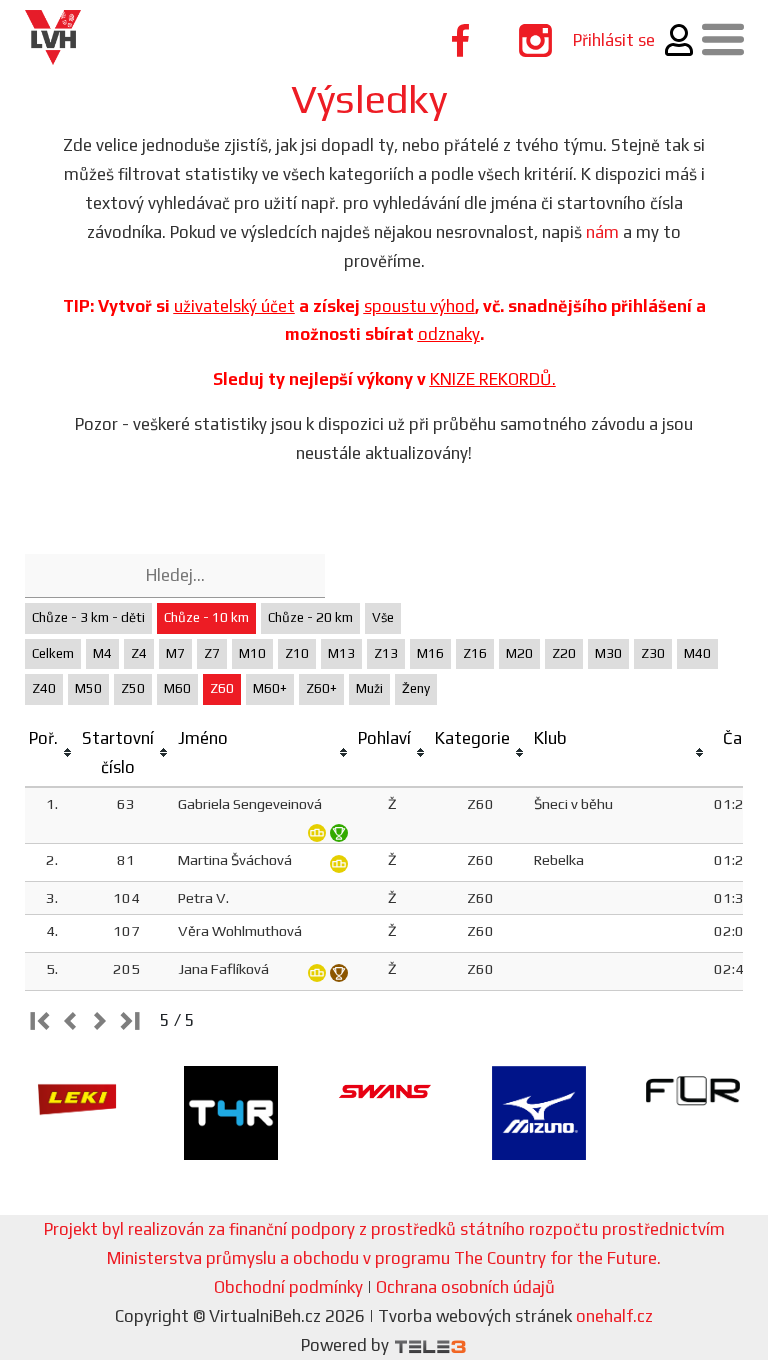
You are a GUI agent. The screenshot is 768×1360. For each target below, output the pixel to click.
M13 (341, 653)
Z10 (297, 653)
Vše (383, 617)
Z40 (44, 688)
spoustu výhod (419, 306)
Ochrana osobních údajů (465, 1287)
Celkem (53, 653)
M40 (697, 653)
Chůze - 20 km (310, 617)
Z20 (564, 653)
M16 (430, 653)
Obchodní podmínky (288, 1287)
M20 (519, 653)
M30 (608, 653)
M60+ (270, 688)
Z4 (139, 653)
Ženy (416, 688)
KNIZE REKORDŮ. (493, 379)
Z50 (133, 688)
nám (602, 232)
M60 (177, 688)
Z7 (212, 653)
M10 (252, 653)
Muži (369, 688)
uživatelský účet (234, 306)
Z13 (386, 653)
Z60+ (321, 688)
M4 (102, 653)
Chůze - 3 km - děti (88, 617)
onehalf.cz (614, 1316)
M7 (175, 653)
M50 (88, 688)
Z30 (653, 653)
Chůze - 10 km (206, 617)
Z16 (475, 653)
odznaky (449, 334)
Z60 (222, 688)
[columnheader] (51, 753)
